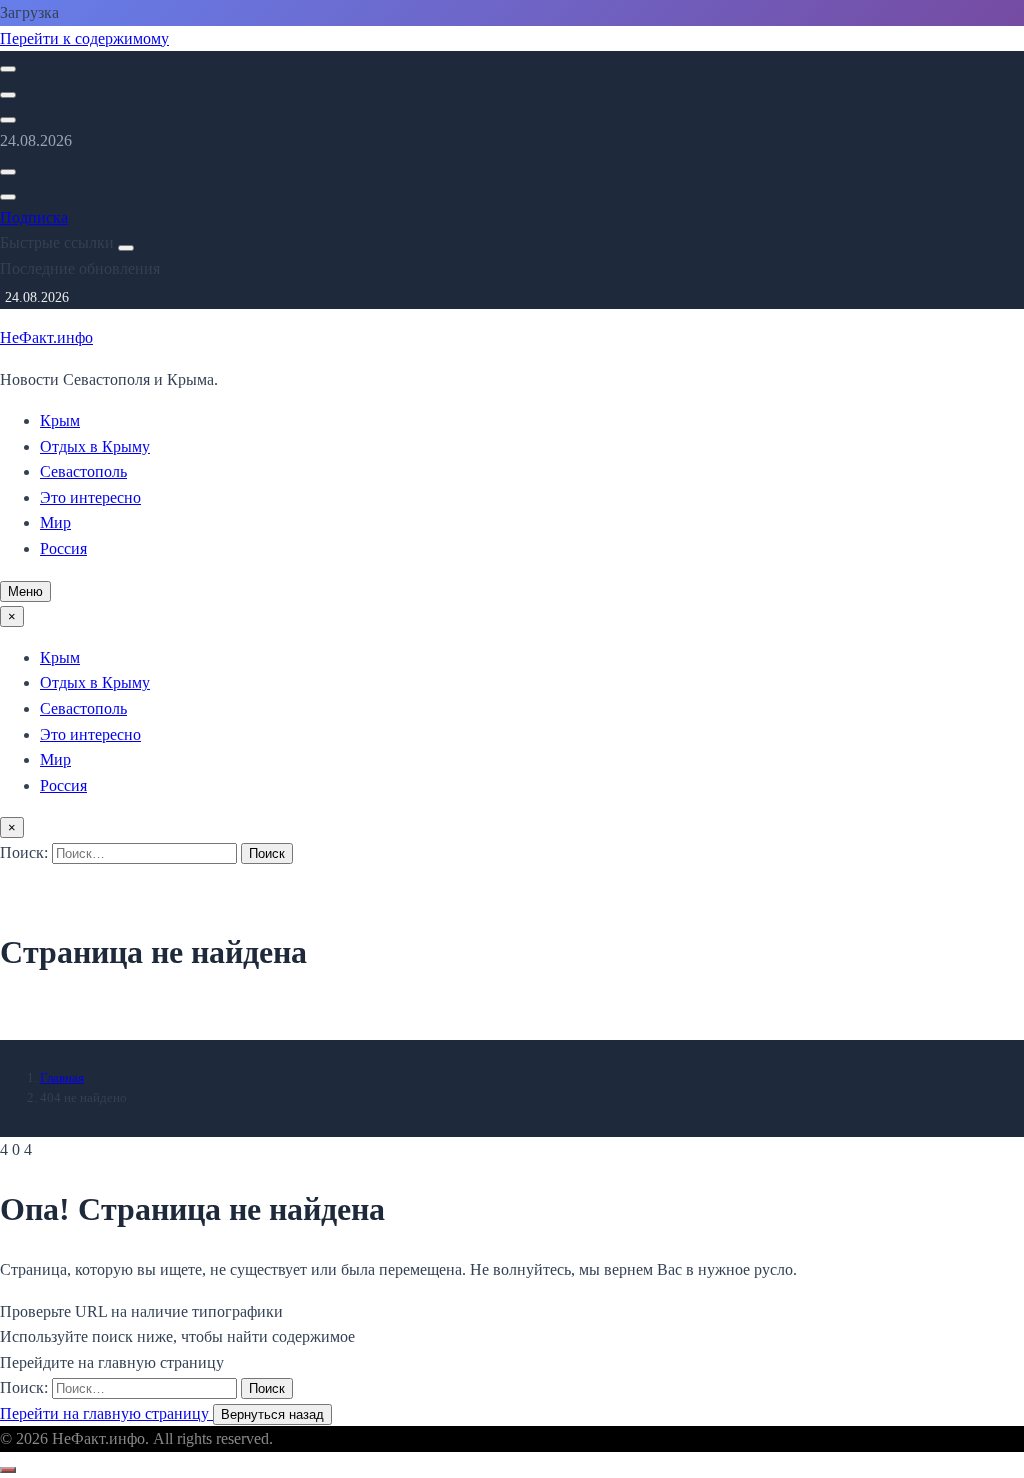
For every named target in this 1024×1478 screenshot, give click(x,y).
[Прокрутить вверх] (8, 1470)
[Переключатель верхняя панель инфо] (8, 120)
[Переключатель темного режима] (8, 95)
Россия (63, 548)
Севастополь (83, 471)
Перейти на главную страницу (106, 1413)
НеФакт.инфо (46, 337)
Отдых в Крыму (95, 446)
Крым (60, 420)
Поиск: (26, 852)
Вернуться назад (272, 1414)
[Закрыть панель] (126, 248)
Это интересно (90, 497)
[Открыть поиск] (8, 69)
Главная (62, 1077)
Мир (55, 522)
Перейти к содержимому (84, 38)
